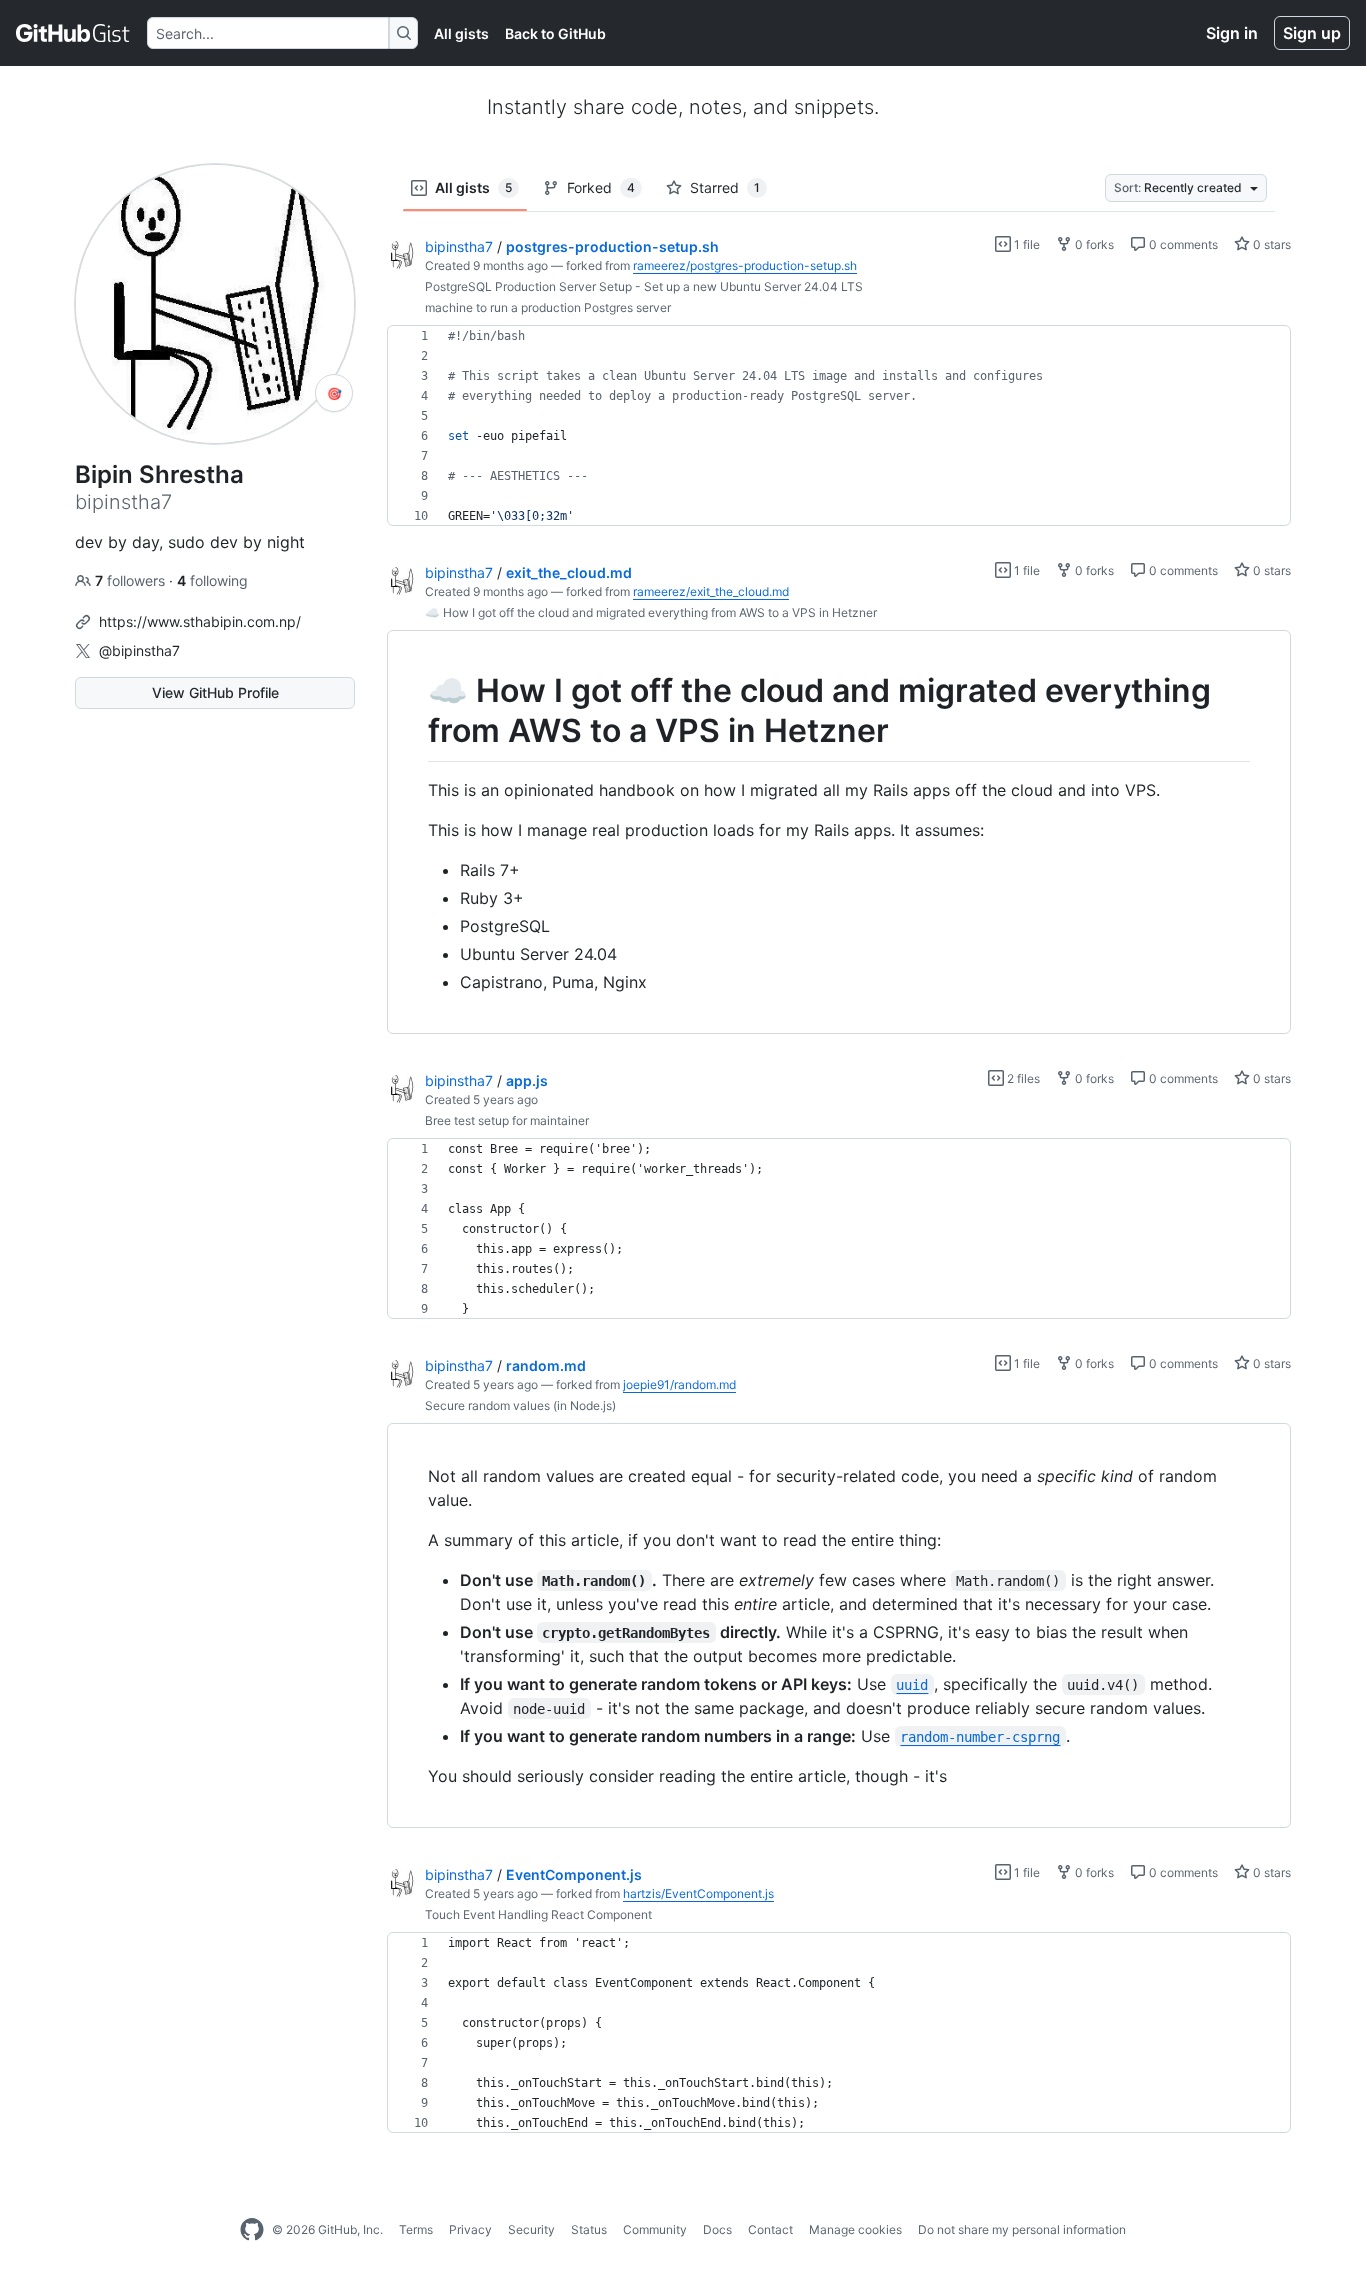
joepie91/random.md (679, 1384)
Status (589, 2229)
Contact (770, 2229)
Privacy (470, 2229)
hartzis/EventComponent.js (698, 1893)
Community (655, 2229)
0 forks (1093, 244)
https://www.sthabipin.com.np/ (200, 621)
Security (531, 2229)
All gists (461, 33)
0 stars (1270, 244)
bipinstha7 (459, 246)
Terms (416, 2229)
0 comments (1182, 244)
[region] (839, 426)
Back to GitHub (555, 33)
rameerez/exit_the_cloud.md (711, 591)
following (212, 580)
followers (132, 580)
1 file (1025, 244)
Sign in (1232, 33)
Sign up (1312, 33)
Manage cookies (855, 2229)
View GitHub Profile (215, 692)
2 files (1022, 1078)
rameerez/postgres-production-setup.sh (745, 265)
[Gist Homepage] (73, 33)
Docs (717, 2229)
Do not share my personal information (1022, 2229)
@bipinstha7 (139, 650)
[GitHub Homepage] (252, 2230)
